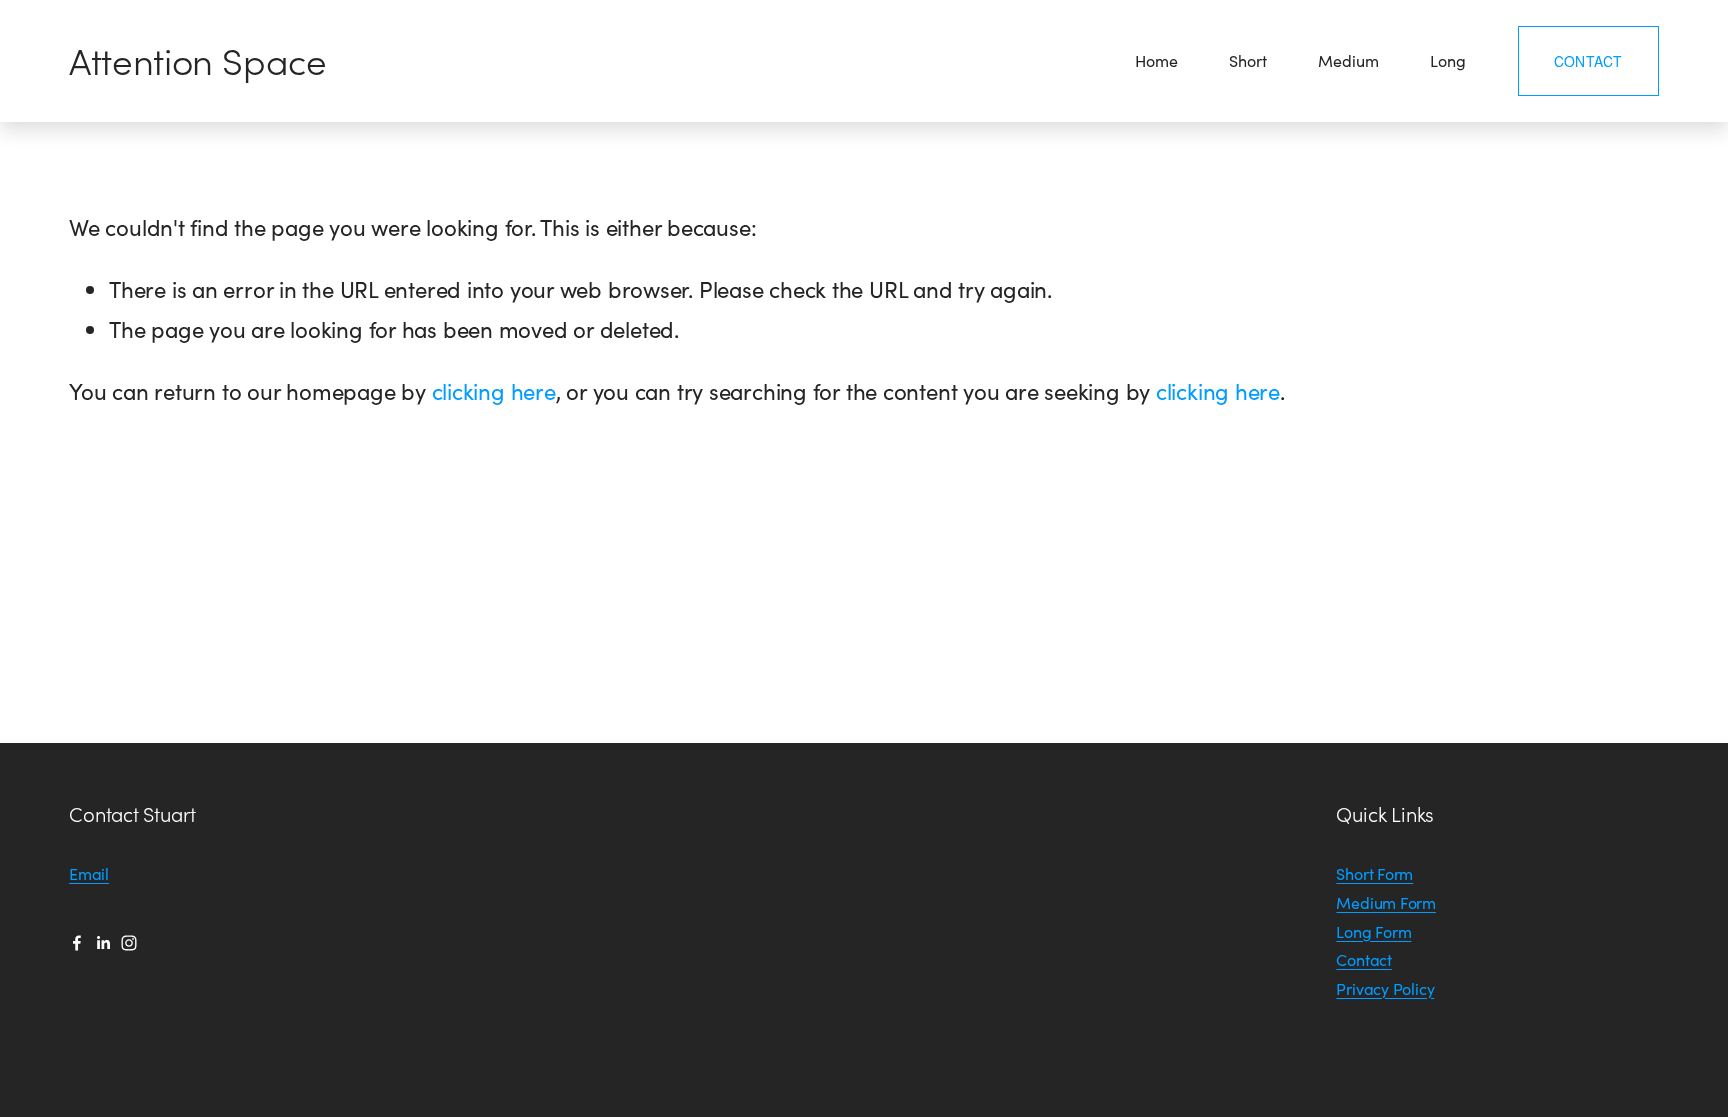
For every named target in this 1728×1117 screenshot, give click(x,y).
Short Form (1374, 873)
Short (1247, 60)
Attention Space (198, 60)
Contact (1363, 959)
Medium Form (1386, 902)
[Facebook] (77, 943)
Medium (1348, 60)
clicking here (494, 391)
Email (89, 873)
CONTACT (1588, 61)
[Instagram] (129, 943)
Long (1447, 60)
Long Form (1373, 931)
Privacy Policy (1385, 988)
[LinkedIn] (103, 943)
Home (1156, 60)
